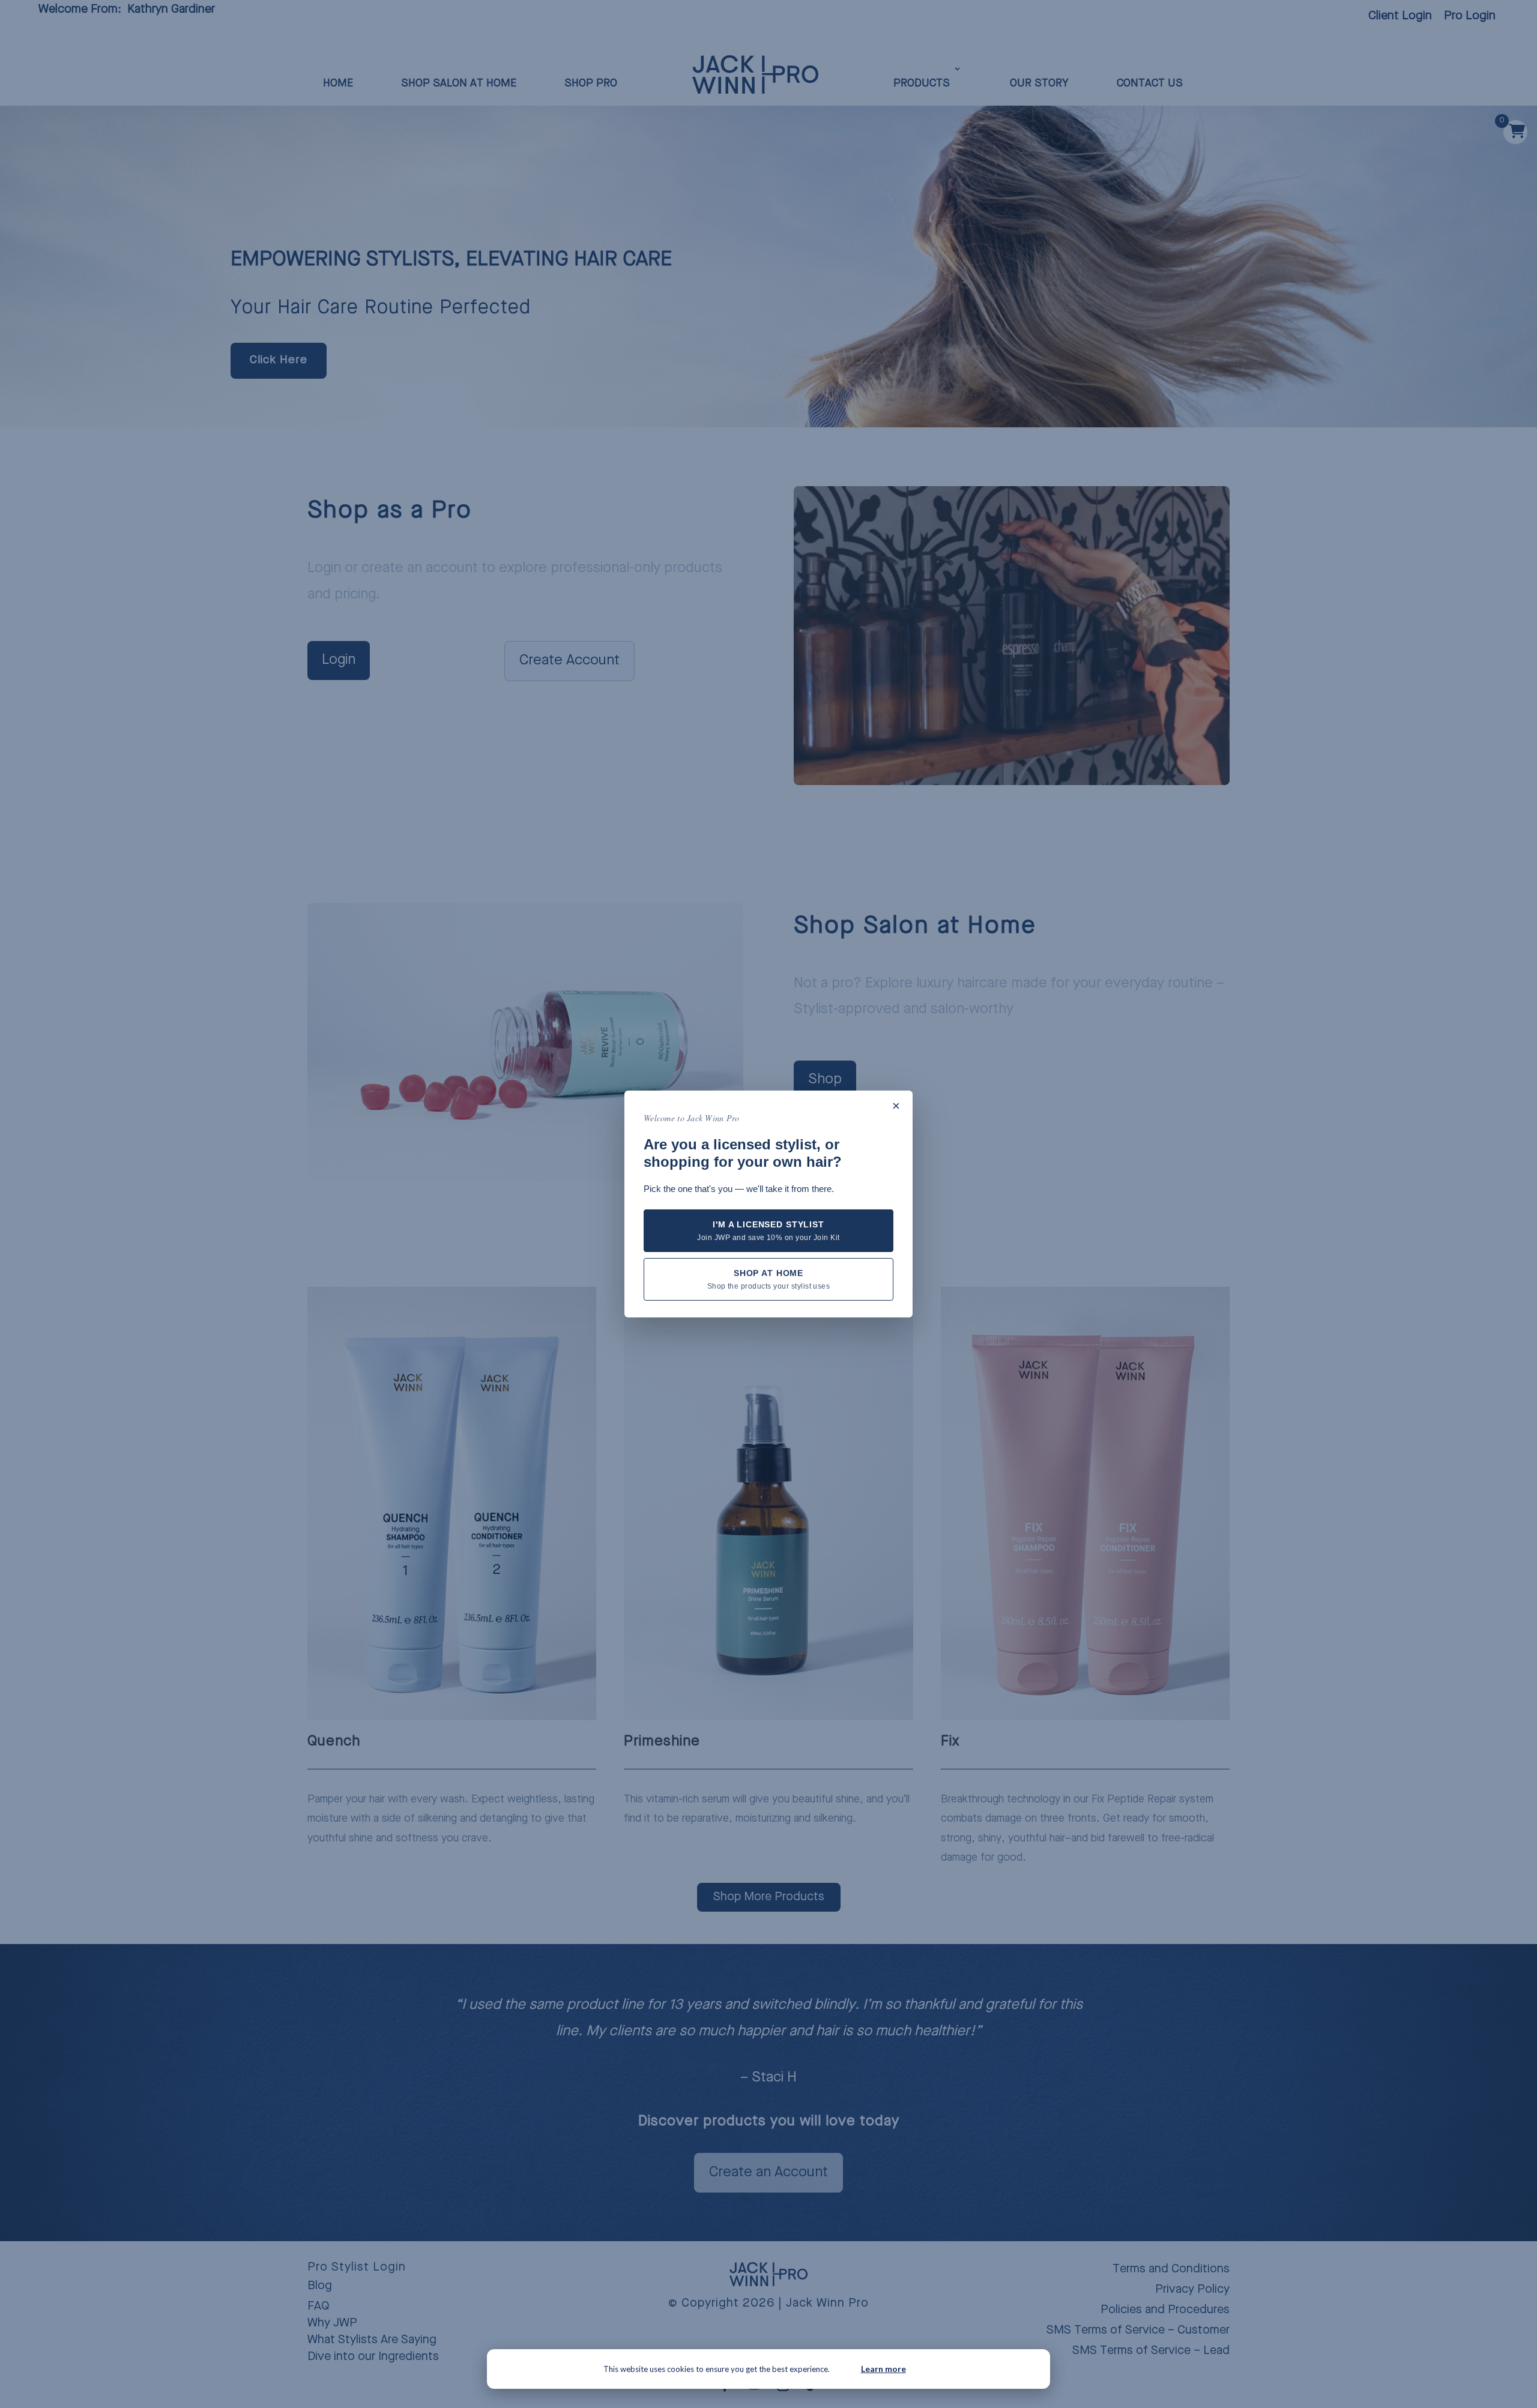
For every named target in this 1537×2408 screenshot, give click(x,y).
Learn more (883, 2369)
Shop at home (769, 1279)
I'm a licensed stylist (768, 1231)
